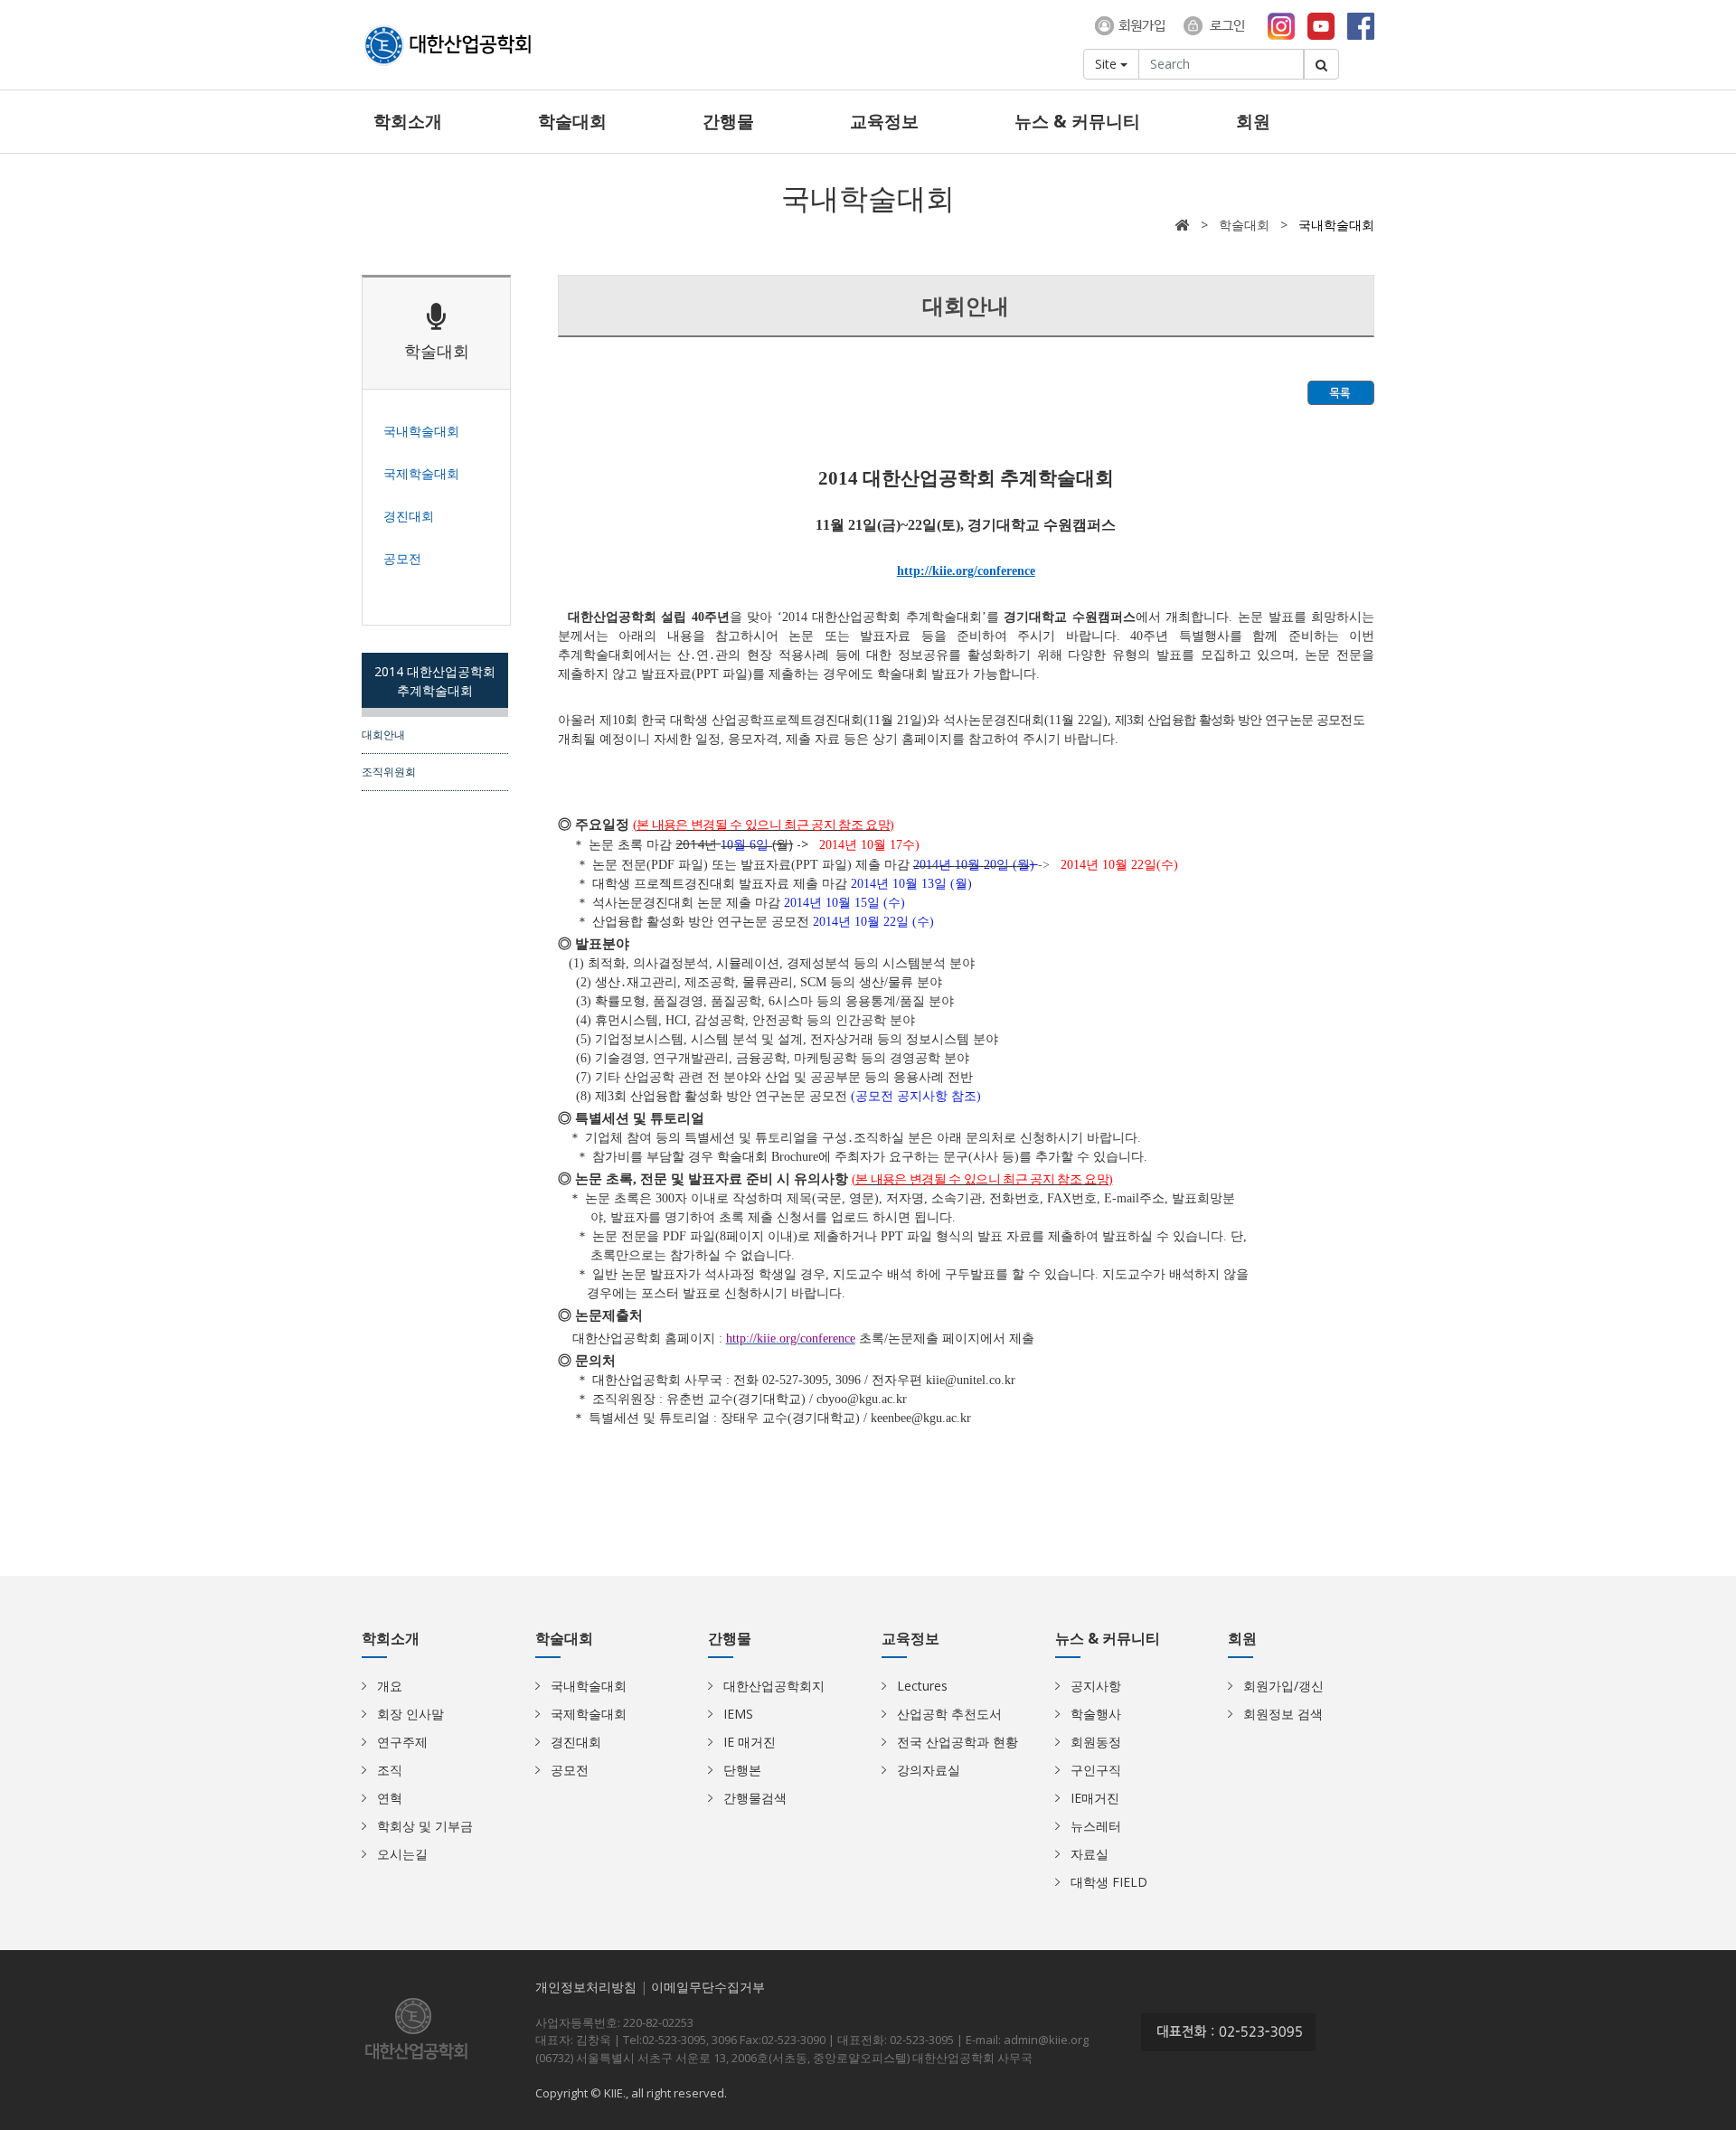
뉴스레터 (1096, 1826)
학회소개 (408, 121)
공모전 (570, 1770)
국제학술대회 (589, 1714)
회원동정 (1096, 1742)
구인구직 (1096, 1770)
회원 (1253, 121)
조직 (390, 1770)
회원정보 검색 (1283, 1714)
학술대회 (572, 121)
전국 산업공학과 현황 (958, 1742)
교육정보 (884, 121)
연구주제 (402, 1742)
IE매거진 (1095, 1798)
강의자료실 (929, 1770)
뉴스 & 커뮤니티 (1077, 121)
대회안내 (383, 734)
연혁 (390, 1798)
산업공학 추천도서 (949, 1714)
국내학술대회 (589, 1686)
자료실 (1090, 1854)
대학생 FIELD (1109, 1882)
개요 (390, 1686)
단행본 (742, 1770)
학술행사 (1096, 1714)
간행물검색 (755, 1798)
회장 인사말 (410, 1714)
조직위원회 (389, 771)
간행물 (728, 121)
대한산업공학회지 (774, 1686)
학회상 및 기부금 (425, 1826)
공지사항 (1096, 1686)
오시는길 (402, 1854)
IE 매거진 (750, 1742)
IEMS (738, 1714)
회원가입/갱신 (1283, 1686)
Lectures (922, 1686)
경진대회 (576, 1742)
